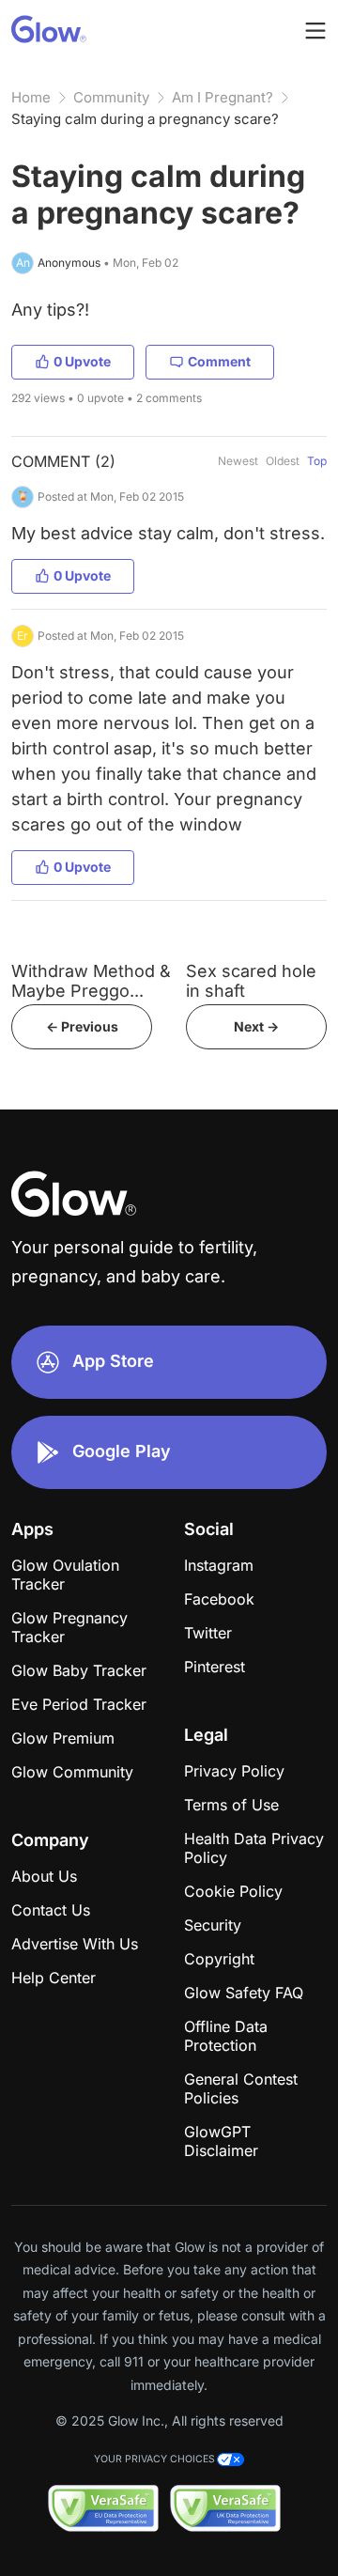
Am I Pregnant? (223, 97)
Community (111, 97)
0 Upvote (82, 361)
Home (31, 97)
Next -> (256, 1026)
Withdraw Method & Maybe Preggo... (91, 981)
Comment (219, 361)
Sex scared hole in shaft (251, 981)
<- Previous (82, 1026)
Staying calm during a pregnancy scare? (145, 119)
